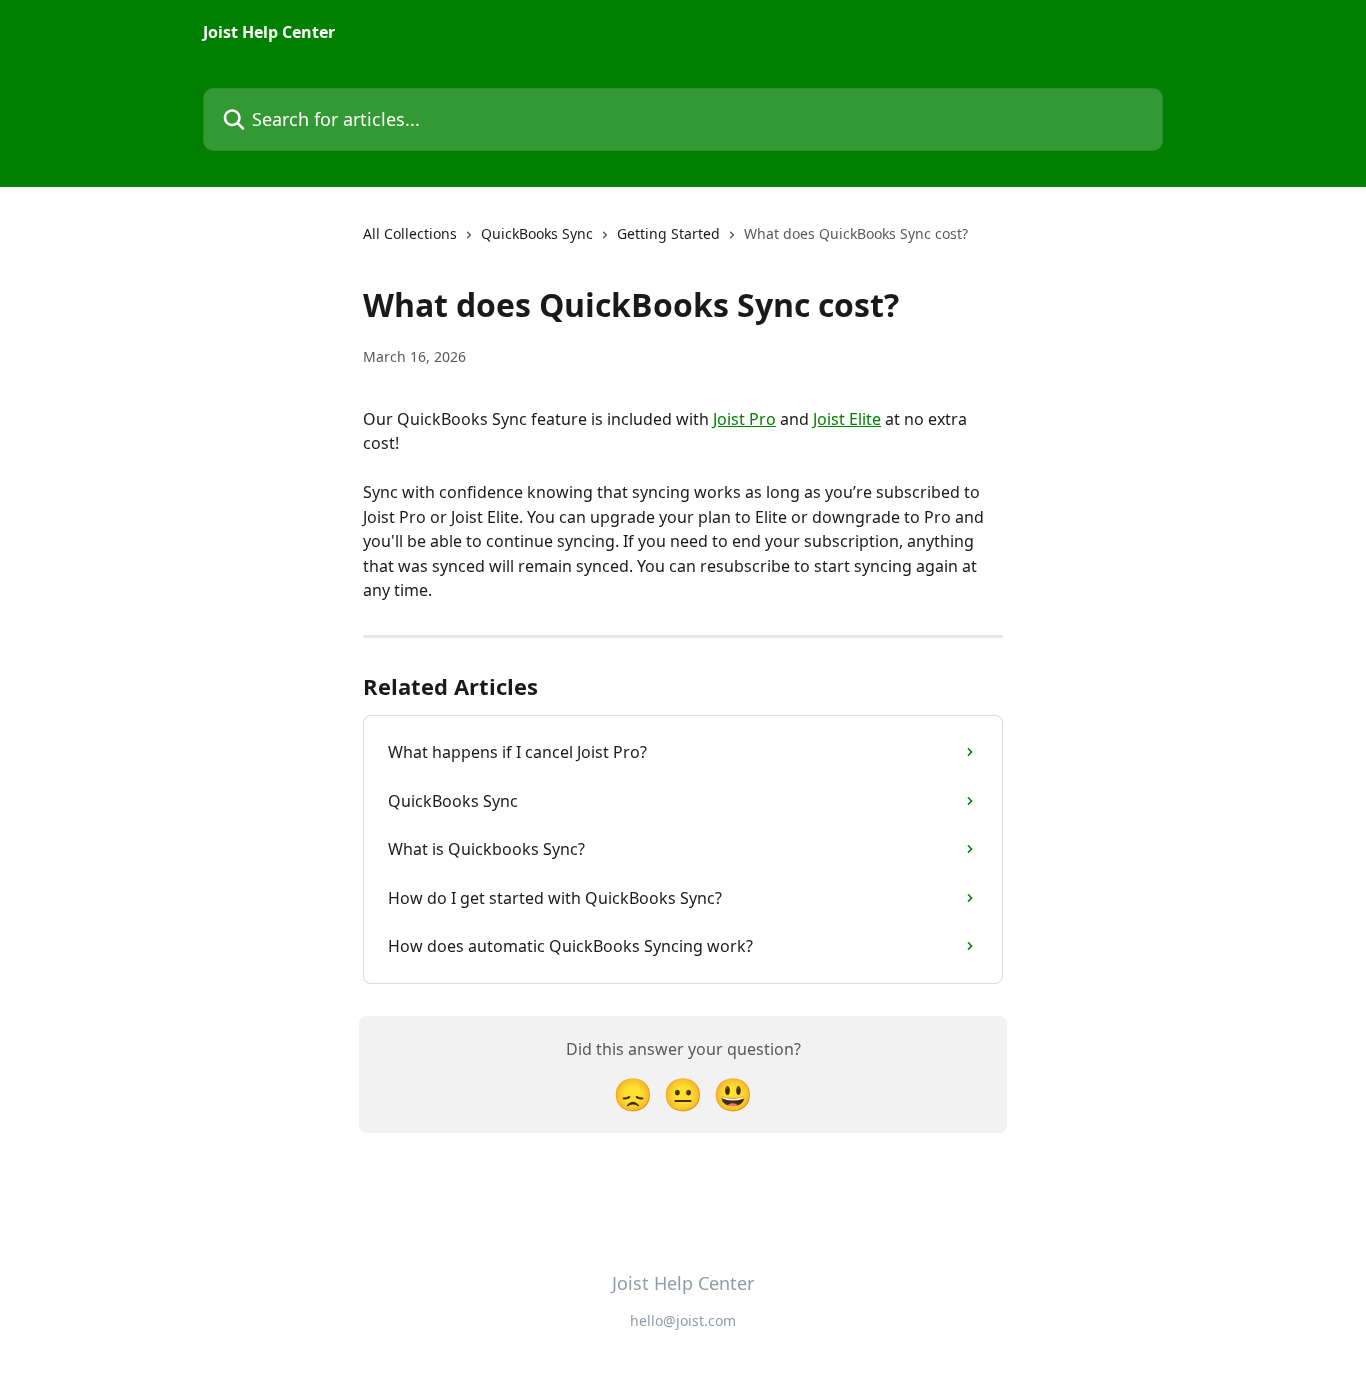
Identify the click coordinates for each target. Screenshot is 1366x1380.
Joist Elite (847, 419)
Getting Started (668, 233)
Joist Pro (744, 419)
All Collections (410, 233)
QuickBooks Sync (537, 233)
